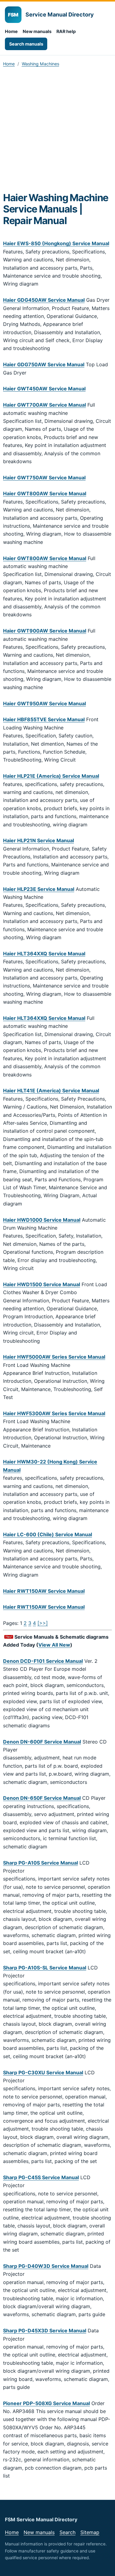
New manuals (37, 31)
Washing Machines (40, 64)
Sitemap (90, 2532)
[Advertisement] (57, 132)
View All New (54, 1645)
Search (67, 2532)
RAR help (66, 31)
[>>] (43, 1623)
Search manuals (26, 44)
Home (11, 31)
